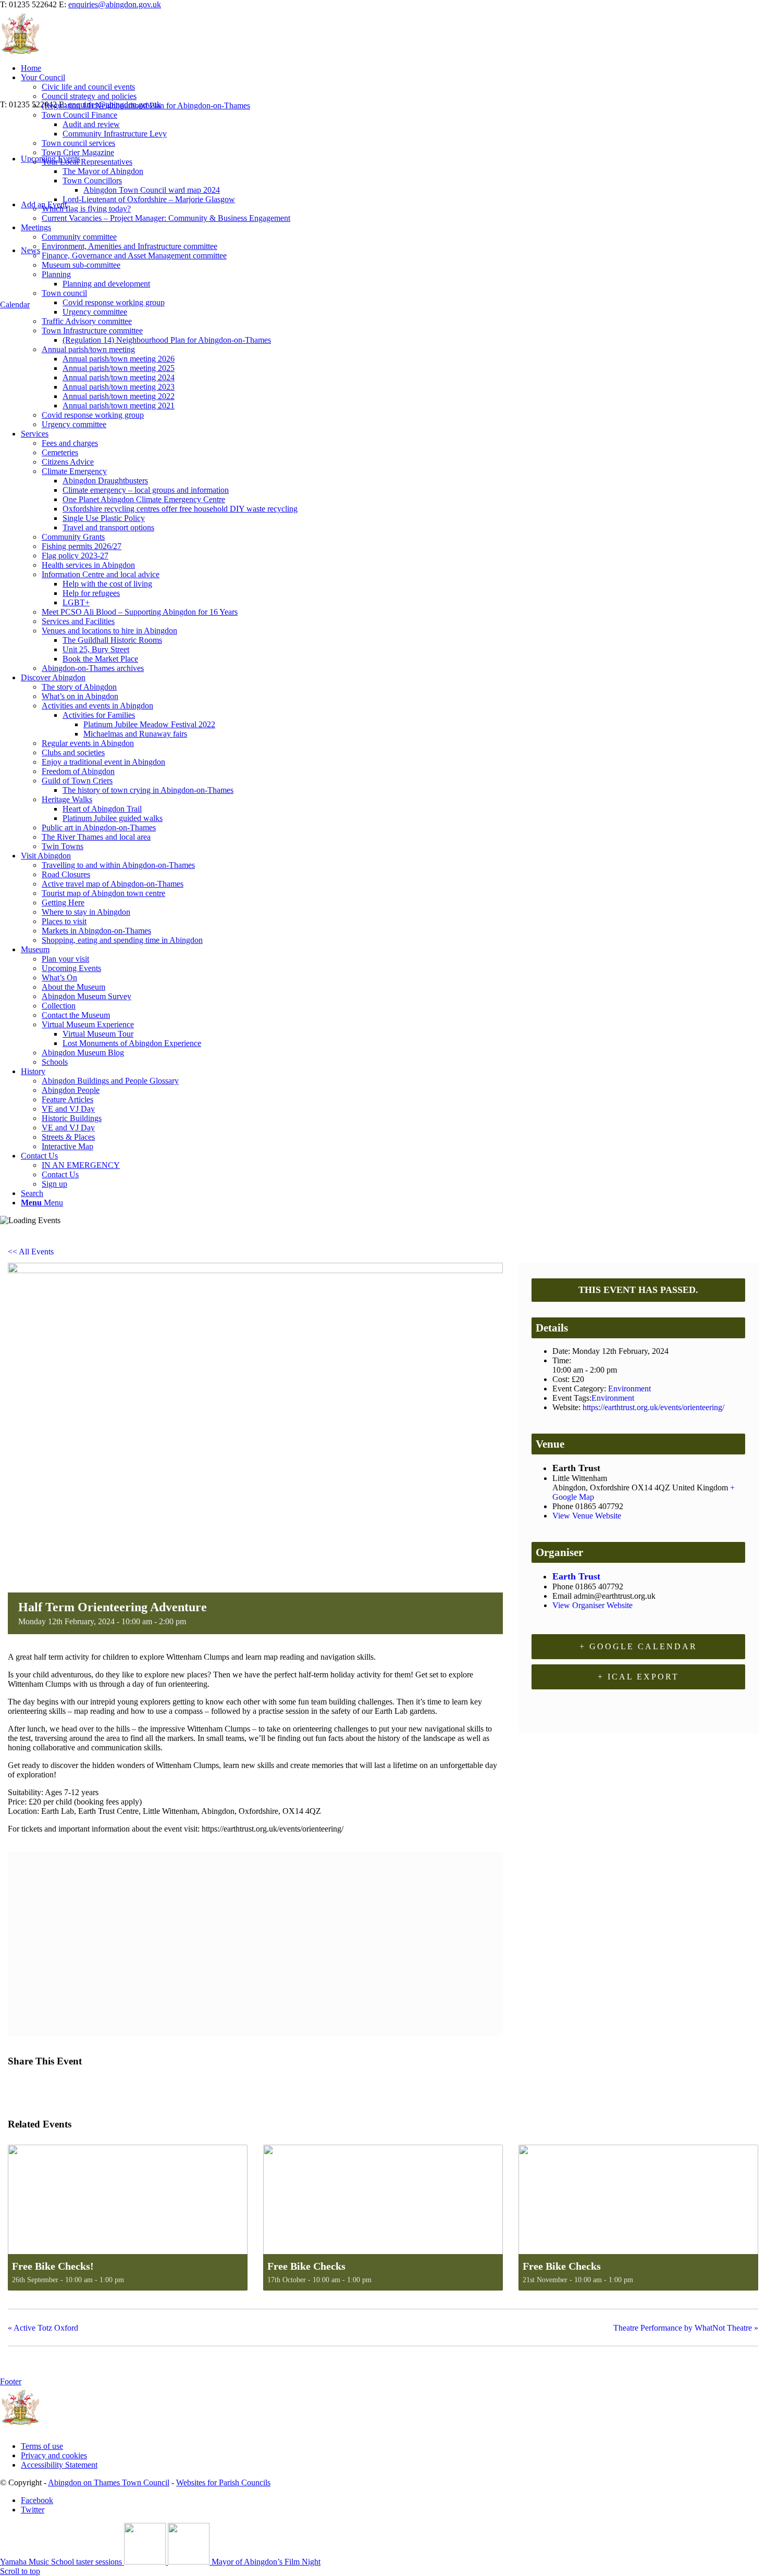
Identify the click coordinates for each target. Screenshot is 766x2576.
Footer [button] (11, 2381)
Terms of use (42, 2446)
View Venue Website (587, 1516)
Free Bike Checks (306, 2266)
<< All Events (31, 1252)
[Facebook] (19, 2088)
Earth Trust (576, 1576)
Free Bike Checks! (53, 2266)
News (30, 250)
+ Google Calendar (638, 1646)
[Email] (70, 2088)
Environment (629, 1389)
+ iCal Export (638, 1677)
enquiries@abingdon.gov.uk (115, 4)
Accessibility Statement (59, 2465)
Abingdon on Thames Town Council (109, 2482)
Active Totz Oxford (43, 2328)
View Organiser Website (592, 1605)
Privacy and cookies (54, 2455)
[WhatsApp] (96, 2088)
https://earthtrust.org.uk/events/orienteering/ (653, 1407)
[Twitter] (43, 2088)
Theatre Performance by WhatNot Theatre (686, 2328)
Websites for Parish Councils (223, 2482)
